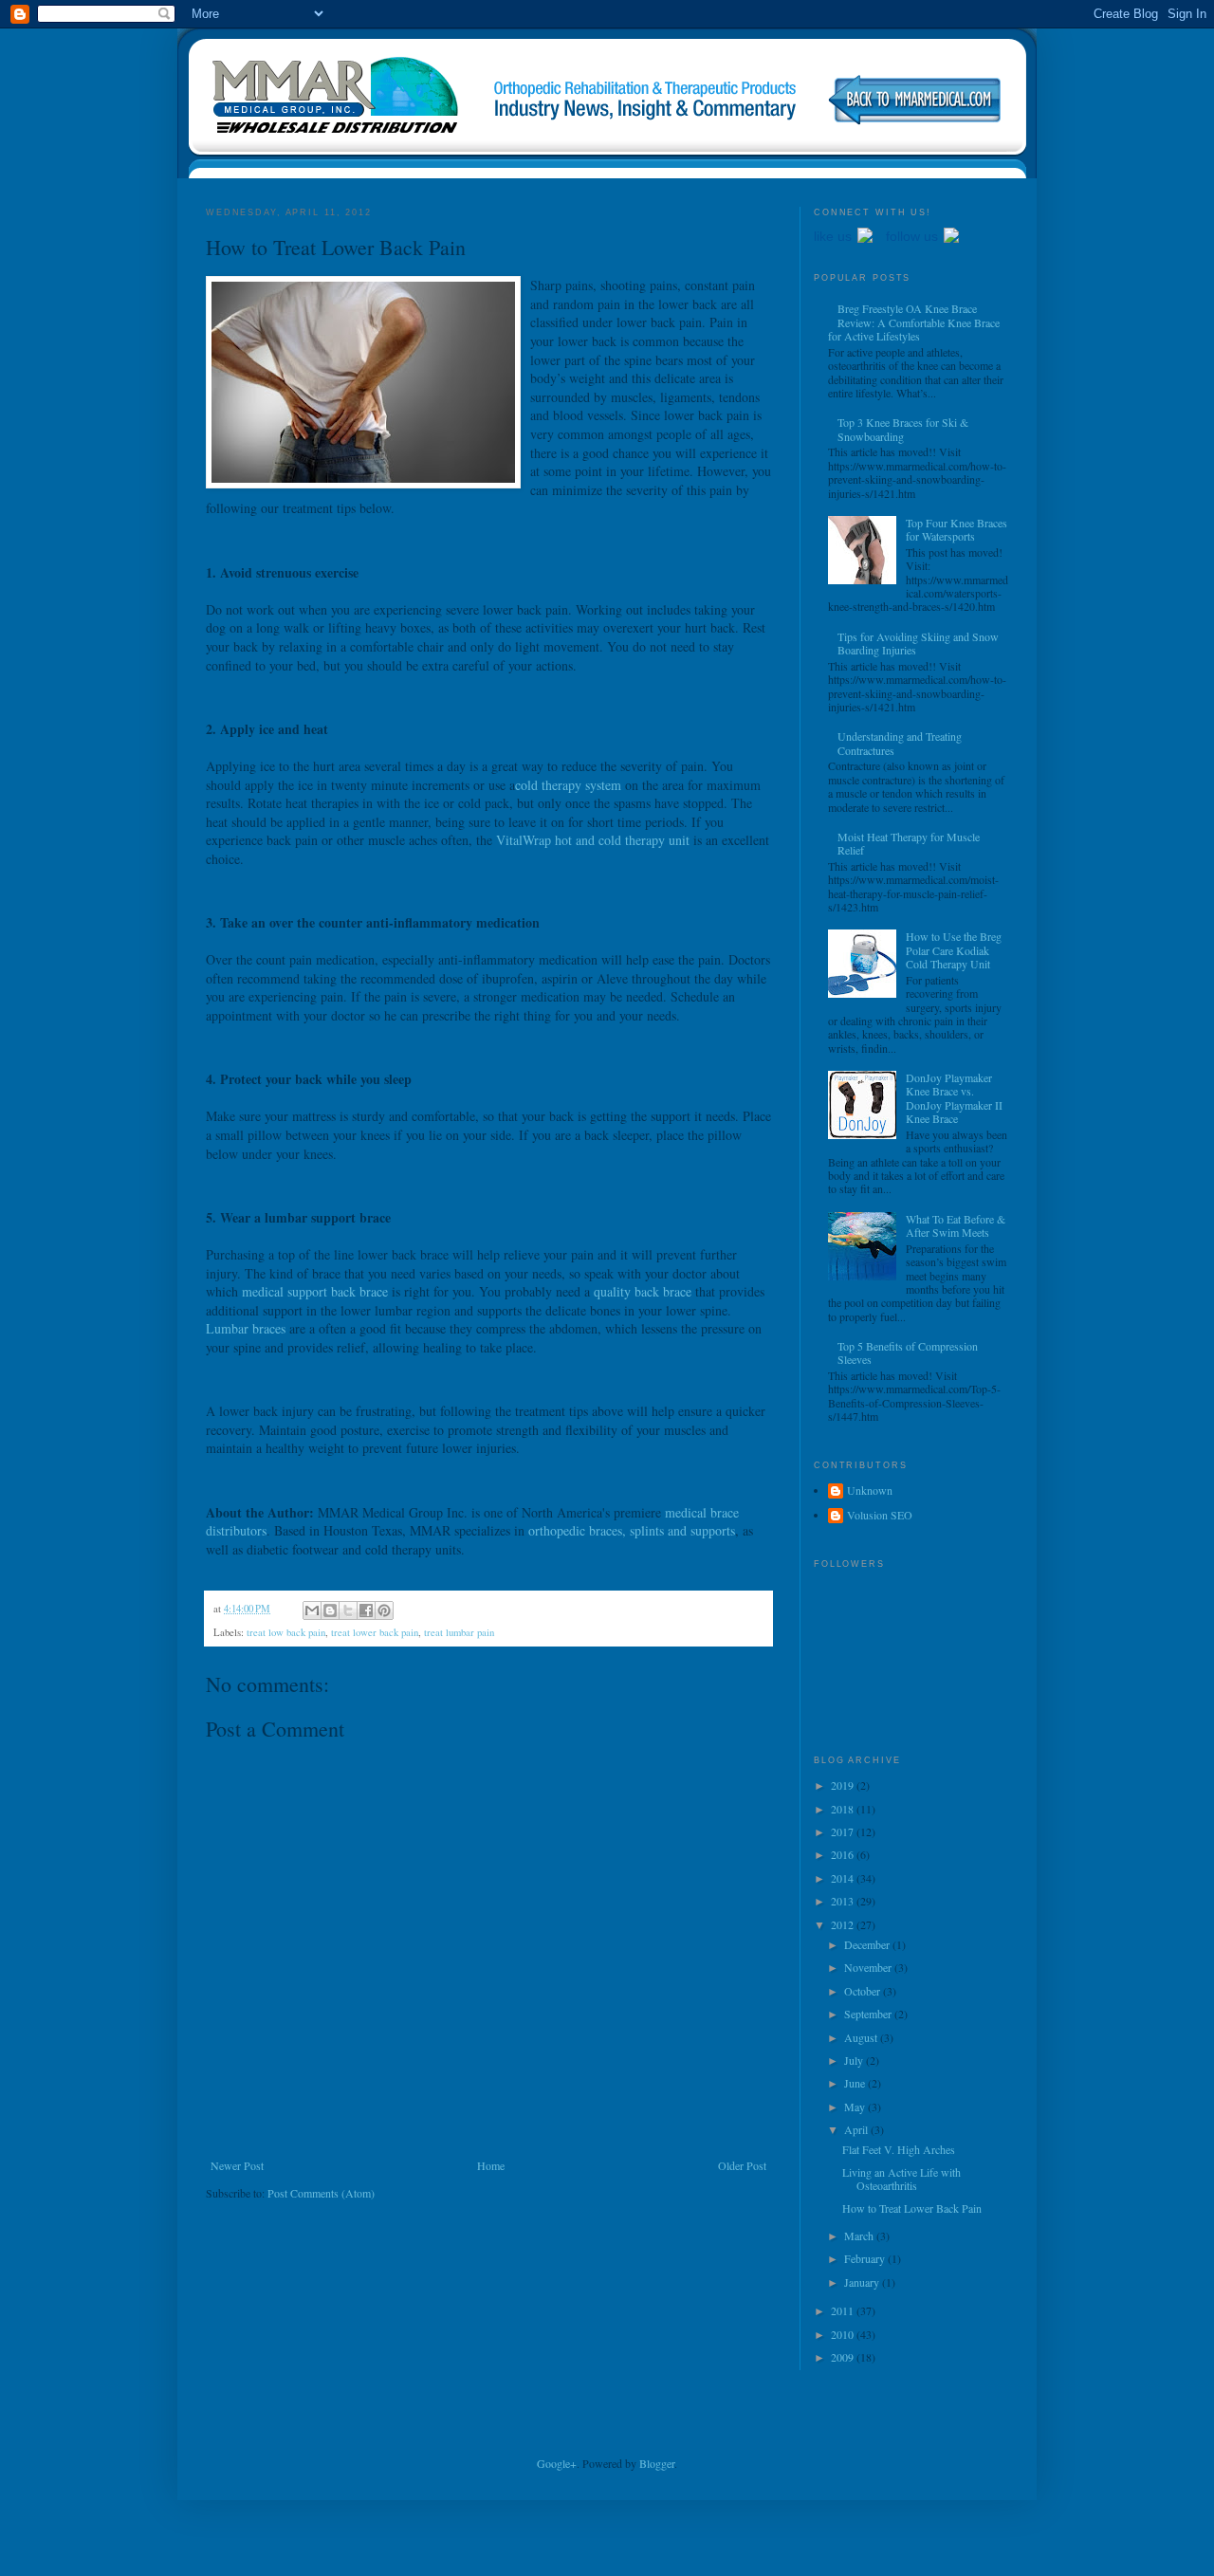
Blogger (657, 2463)
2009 (844, 2357)
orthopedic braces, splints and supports (632, 1530)
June (856, 2083)
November (869, 1967)
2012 (844, 1924)
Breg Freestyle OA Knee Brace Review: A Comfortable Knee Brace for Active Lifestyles (914, 322)
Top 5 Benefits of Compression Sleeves (908, 1352)
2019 (844, 1785)
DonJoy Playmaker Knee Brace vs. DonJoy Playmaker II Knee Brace (954, 1098)
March (860, 2236)
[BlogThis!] (330, 1610)
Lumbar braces (246, 1328)
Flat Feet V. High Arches (899, 2149)
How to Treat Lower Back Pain (912, 2208)
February (866, 2258)
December (868, 1944)
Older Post (742, 2165)
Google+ (557, 2463)
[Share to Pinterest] (384, 1610)
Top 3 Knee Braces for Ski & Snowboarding (903, 429)
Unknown (870, 1490)
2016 (844, 1854)
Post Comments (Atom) (321, 2193)
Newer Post (237, 2165)
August (862, 2037)
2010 (844, 2334)
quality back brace (643, 1291)
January (863, 2282)
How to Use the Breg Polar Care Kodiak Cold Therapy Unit (954, 950)
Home (491, 2165)
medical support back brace (315, 1291)
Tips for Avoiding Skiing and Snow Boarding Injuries (918, 643)
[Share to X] (348, 1610)
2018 (844, 1809)
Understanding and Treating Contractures (900, 743)
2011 (844, 2310)
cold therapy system (568, 785)
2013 (844, 1901)
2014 (844, 1878)
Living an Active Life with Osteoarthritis (901, 2179)
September (869, 2014)
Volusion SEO (880, 1515)
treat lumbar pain (459, 1632)
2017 (844, 1831)
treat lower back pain (375, 1632)
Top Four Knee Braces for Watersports (956, 529)
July (855, 2060)
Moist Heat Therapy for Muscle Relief (909, 843)
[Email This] (312, 1610)
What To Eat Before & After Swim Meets (956, 1225)
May (856, 2107)
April (857, 2129)
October (864, 1991)
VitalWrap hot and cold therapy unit (593, 840)
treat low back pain (286, 1632)
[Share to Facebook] (366, 1610)
